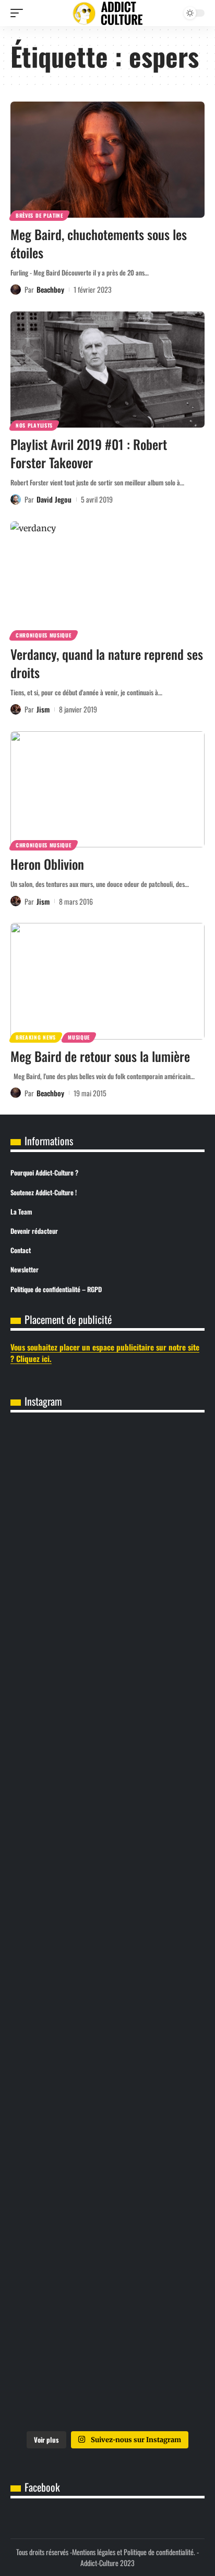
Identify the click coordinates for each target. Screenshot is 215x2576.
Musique (79, 1037)
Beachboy (50, 289)
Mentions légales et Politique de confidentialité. (134, 2552)
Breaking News (36, 1037)
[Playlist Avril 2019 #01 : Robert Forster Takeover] (107, 370)
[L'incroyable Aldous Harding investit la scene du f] (107, 2147)
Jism (43, 709)
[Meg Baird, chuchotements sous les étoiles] (107, 160)
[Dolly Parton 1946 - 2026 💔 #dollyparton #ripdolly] (107, 1594)
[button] (19, 13)
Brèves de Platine (39, 215)
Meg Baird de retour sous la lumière (100, 1056)
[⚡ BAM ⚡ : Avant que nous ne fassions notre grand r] (107, 1483)
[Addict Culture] (107, 13)
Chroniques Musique (44, 635)
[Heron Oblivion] (107, 789)
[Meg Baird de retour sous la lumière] (107, 981)
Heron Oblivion (47, 864)
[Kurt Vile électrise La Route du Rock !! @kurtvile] (107, 1925)
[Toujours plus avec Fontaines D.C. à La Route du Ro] (107, 1704)
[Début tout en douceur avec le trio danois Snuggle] (107, 2257)
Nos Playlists (34, 425)
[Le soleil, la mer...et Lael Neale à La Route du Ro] (107, 2368)
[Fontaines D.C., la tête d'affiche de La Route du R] (107, 1815)
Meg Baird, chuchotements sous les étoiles (99, 243)
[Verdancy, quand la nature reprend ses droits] (107, 579)
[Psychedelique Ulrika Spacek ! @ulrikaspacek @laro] (107, 2036)
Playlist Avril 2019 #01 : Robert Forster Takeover (89, 453)
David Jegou (54, 499)
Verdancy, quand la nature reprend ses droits (107, 663)
